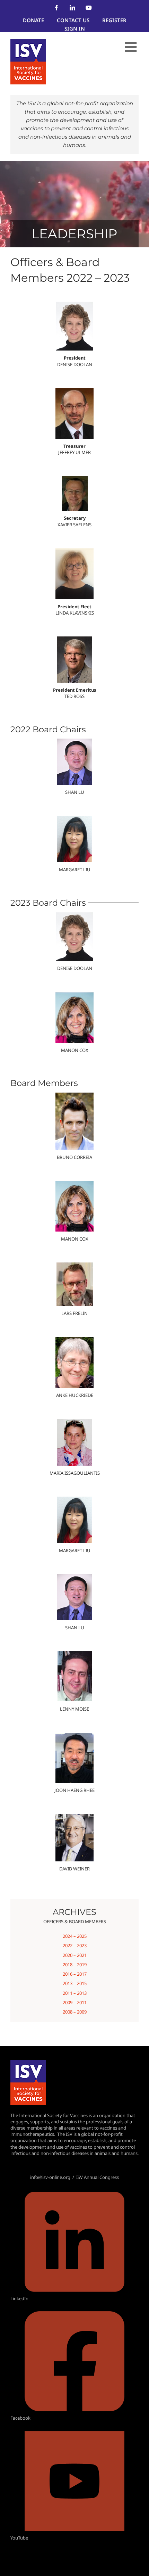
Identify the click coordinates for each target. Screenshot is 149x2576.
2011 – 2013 (75, 1993)
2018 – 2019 (75, 1965)
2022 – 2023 (75, 1945)
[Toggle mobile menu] (132, 47)
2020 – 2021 (75, 1955)
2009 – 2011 (75, 2002)
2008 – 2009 (75, 2012)
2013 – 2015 (75, 1983)
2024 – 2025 (75, 1936)
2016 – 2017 (75, 1974)
